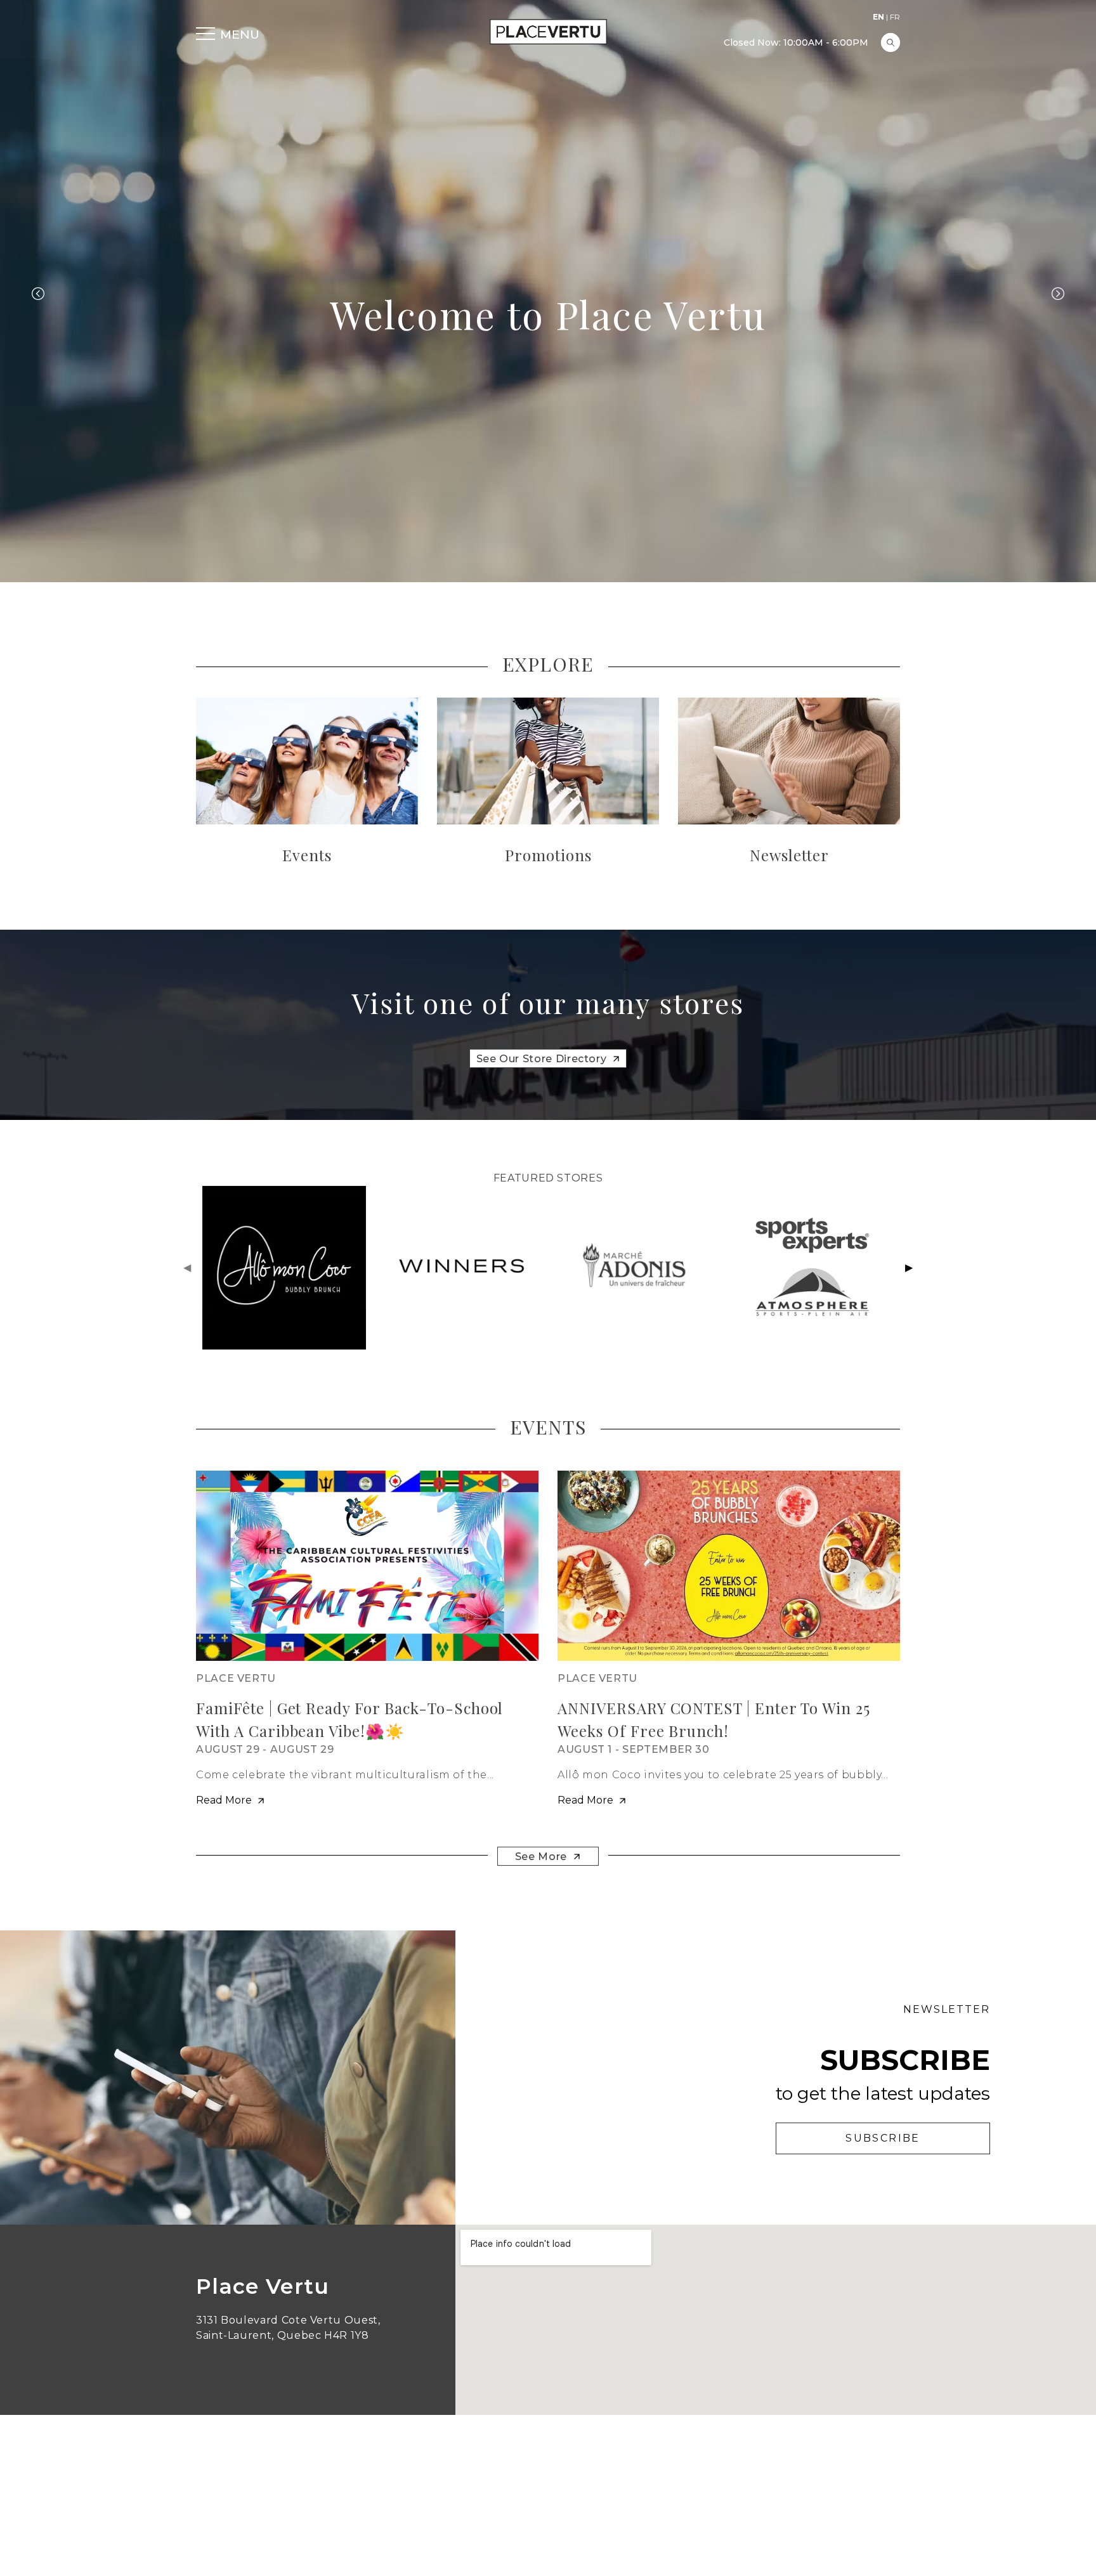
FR (895, 17)
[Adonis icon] (636, 1268)
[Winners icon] (460, 1268)
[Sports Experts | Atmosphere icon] (812, 1268)
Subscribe (883, 2138)
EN (878, 17)
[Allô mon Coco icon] (284, 1268)
